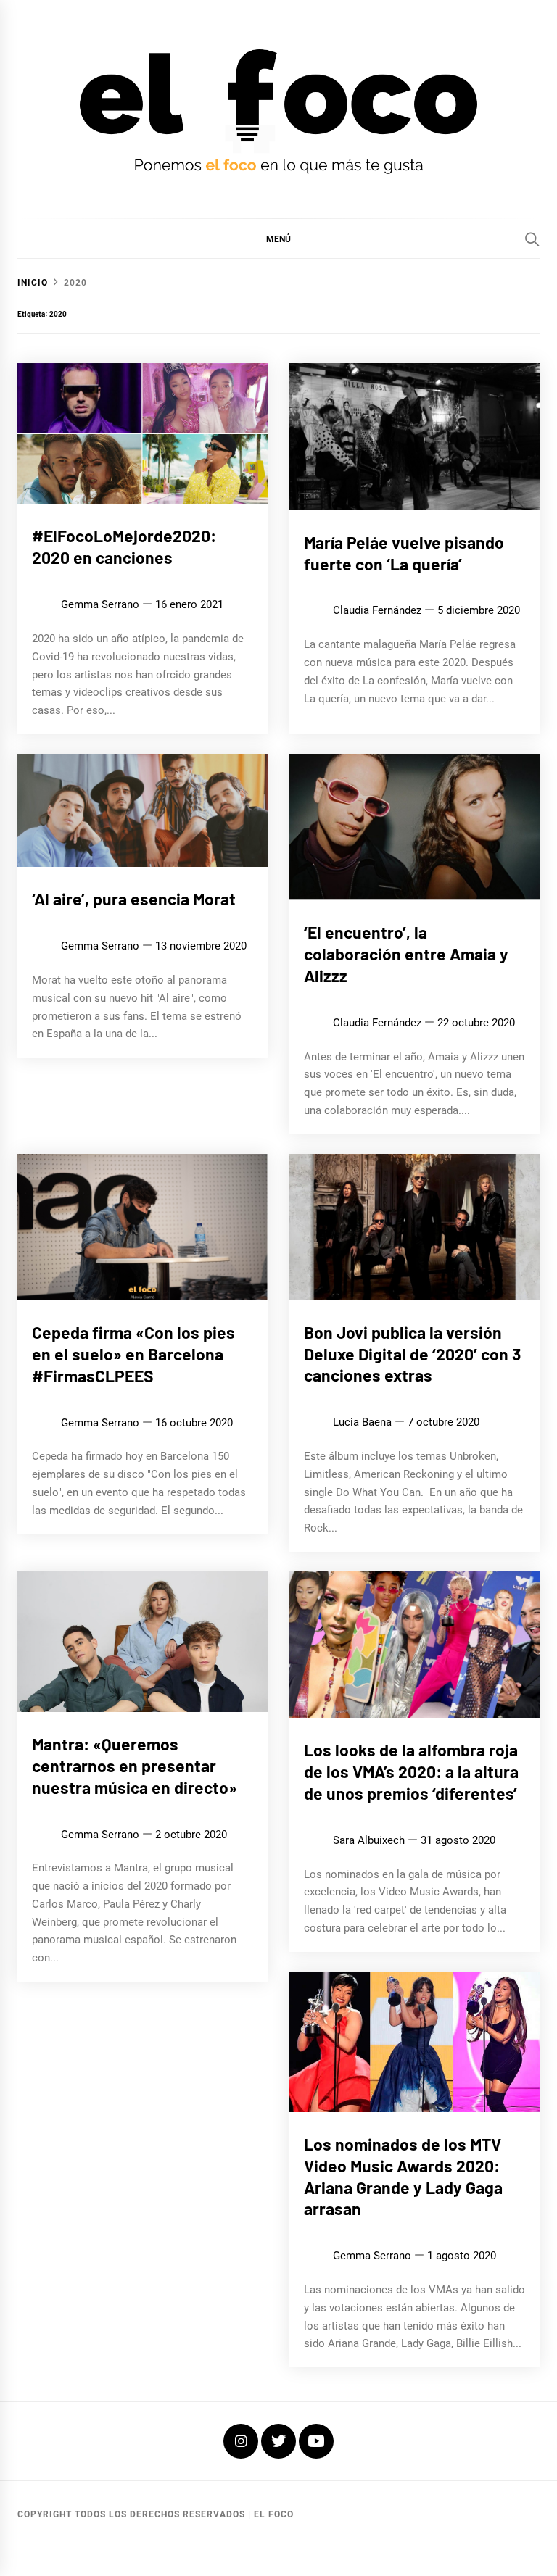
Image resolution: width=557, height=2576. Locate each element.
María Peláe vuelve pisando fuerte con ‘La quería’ (404, 553)
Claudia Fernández (377, 610)
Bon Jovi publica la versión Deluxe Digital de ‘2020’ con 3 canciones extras (412, 1354)
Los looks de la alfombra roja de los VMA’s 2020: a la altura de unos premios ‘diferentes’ (411, 1771)
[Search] (532, 239)
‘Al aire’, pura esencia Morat (134, 899)
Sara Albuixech (369, 1840)
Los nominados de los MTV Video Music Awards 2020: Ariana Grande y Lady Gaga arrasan (403, 2176)
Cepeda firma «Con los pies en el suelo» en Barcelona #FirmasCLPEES (133, 1354)
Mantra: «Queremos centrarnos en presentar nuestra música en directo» (135, 1766)
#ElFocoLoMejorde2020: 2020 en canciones (124, 547)
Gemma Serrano (100, 604)
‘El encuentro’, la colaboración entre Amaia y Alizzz (406, 954)
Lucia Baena (362, 1422)
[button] (278, 238)
